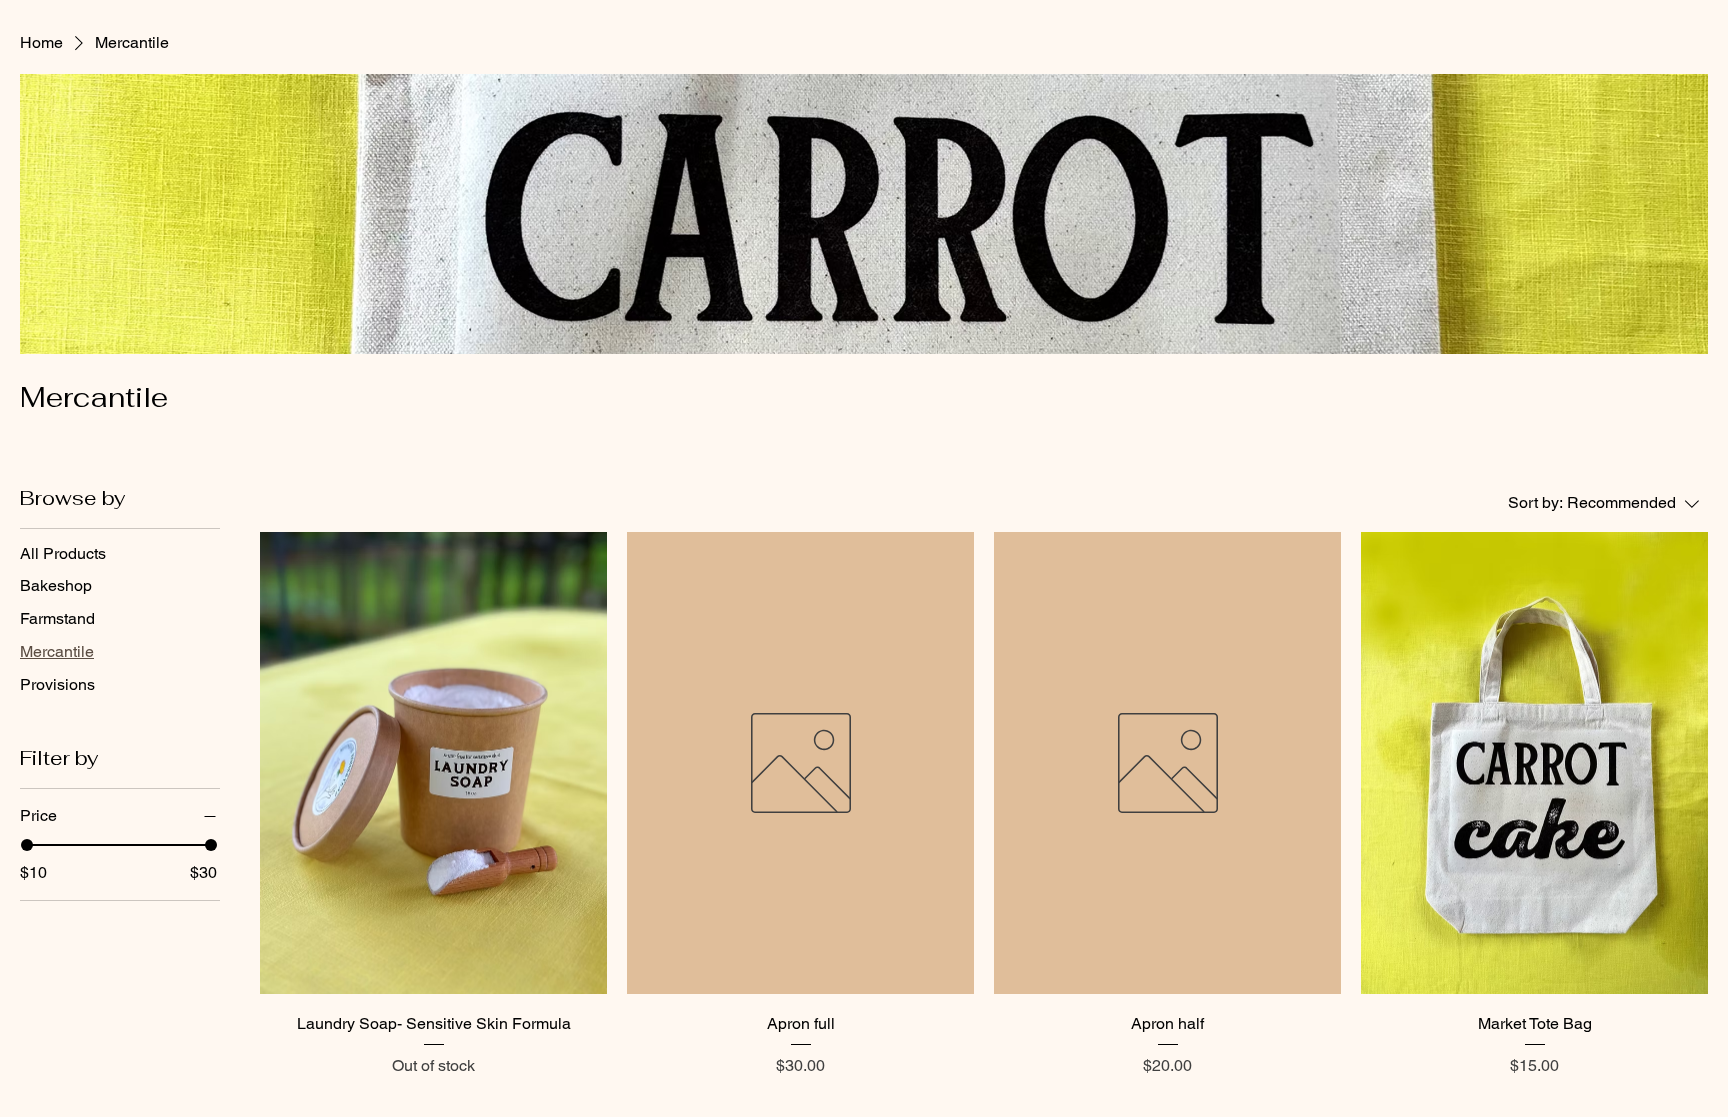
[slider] (27, 845)
